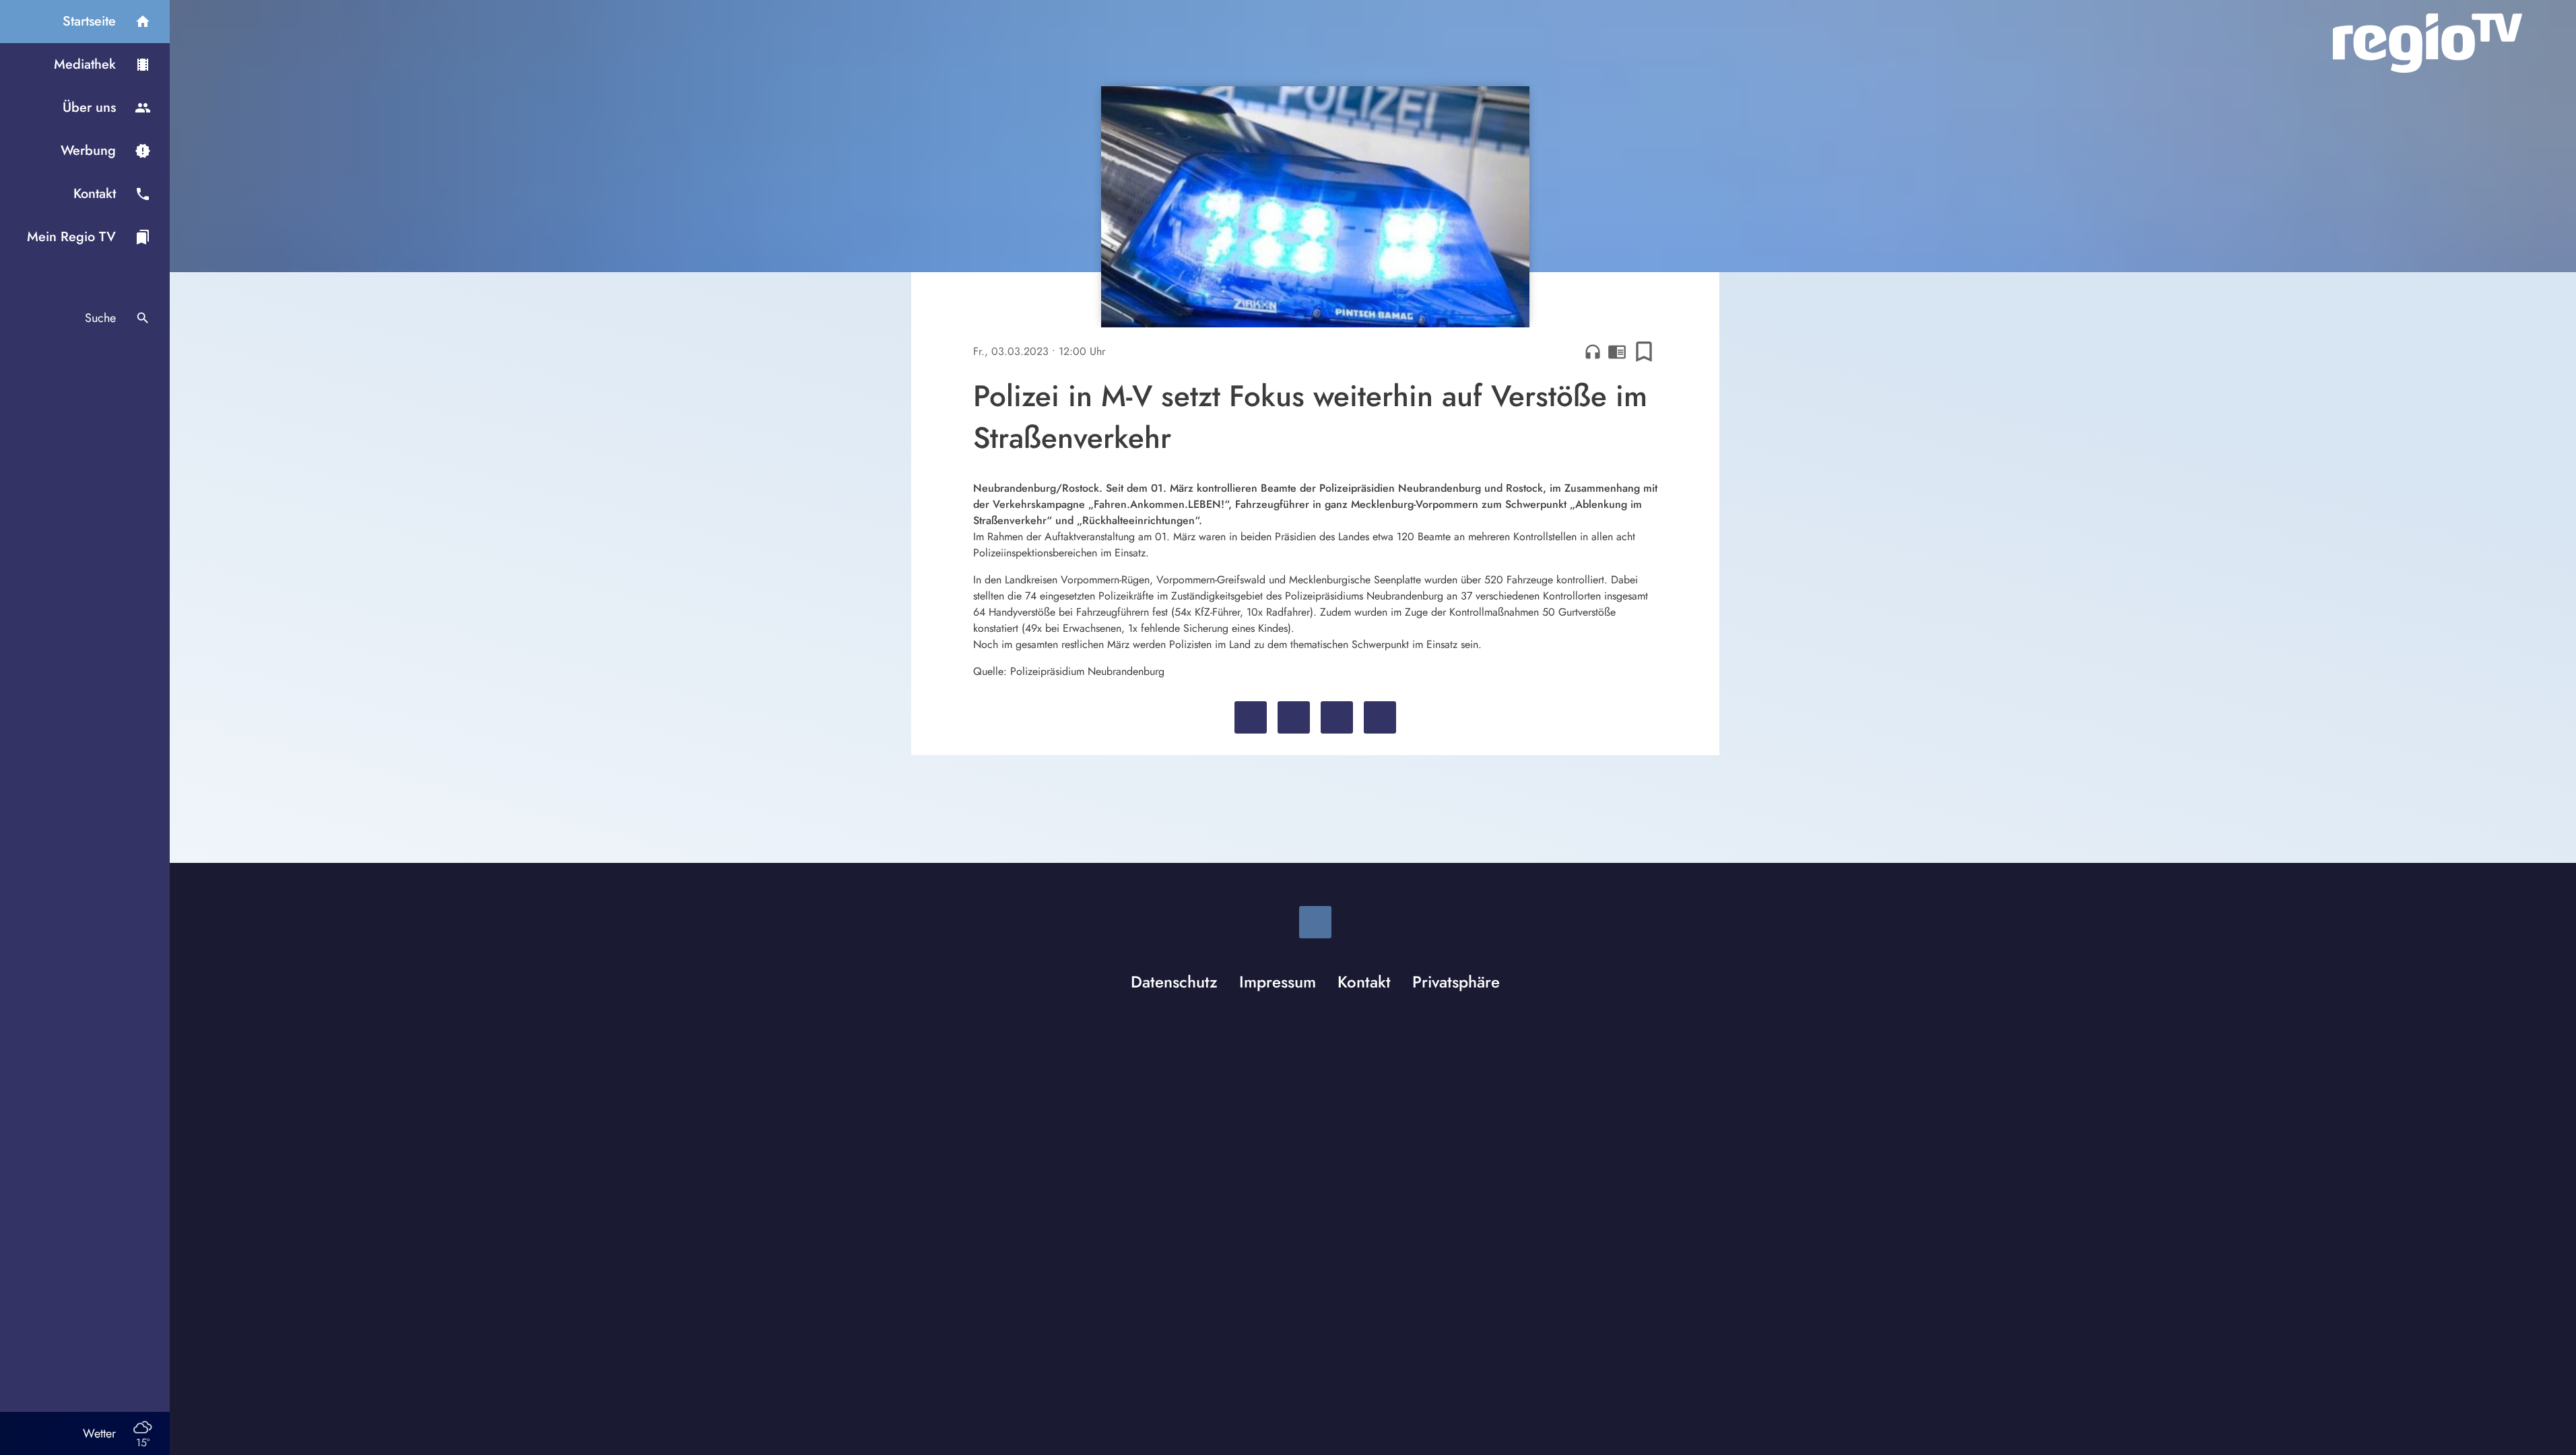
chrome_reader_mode (1617, 352)
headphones (1593, 352)
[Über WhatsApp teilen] (1337, 717)
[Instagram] (1315, 922)
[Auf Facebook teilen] (1251, 717)
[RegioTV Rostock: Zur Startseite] (2428, 43)
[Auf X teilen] (1294, 717)
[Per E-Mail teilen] (1380, 717)
